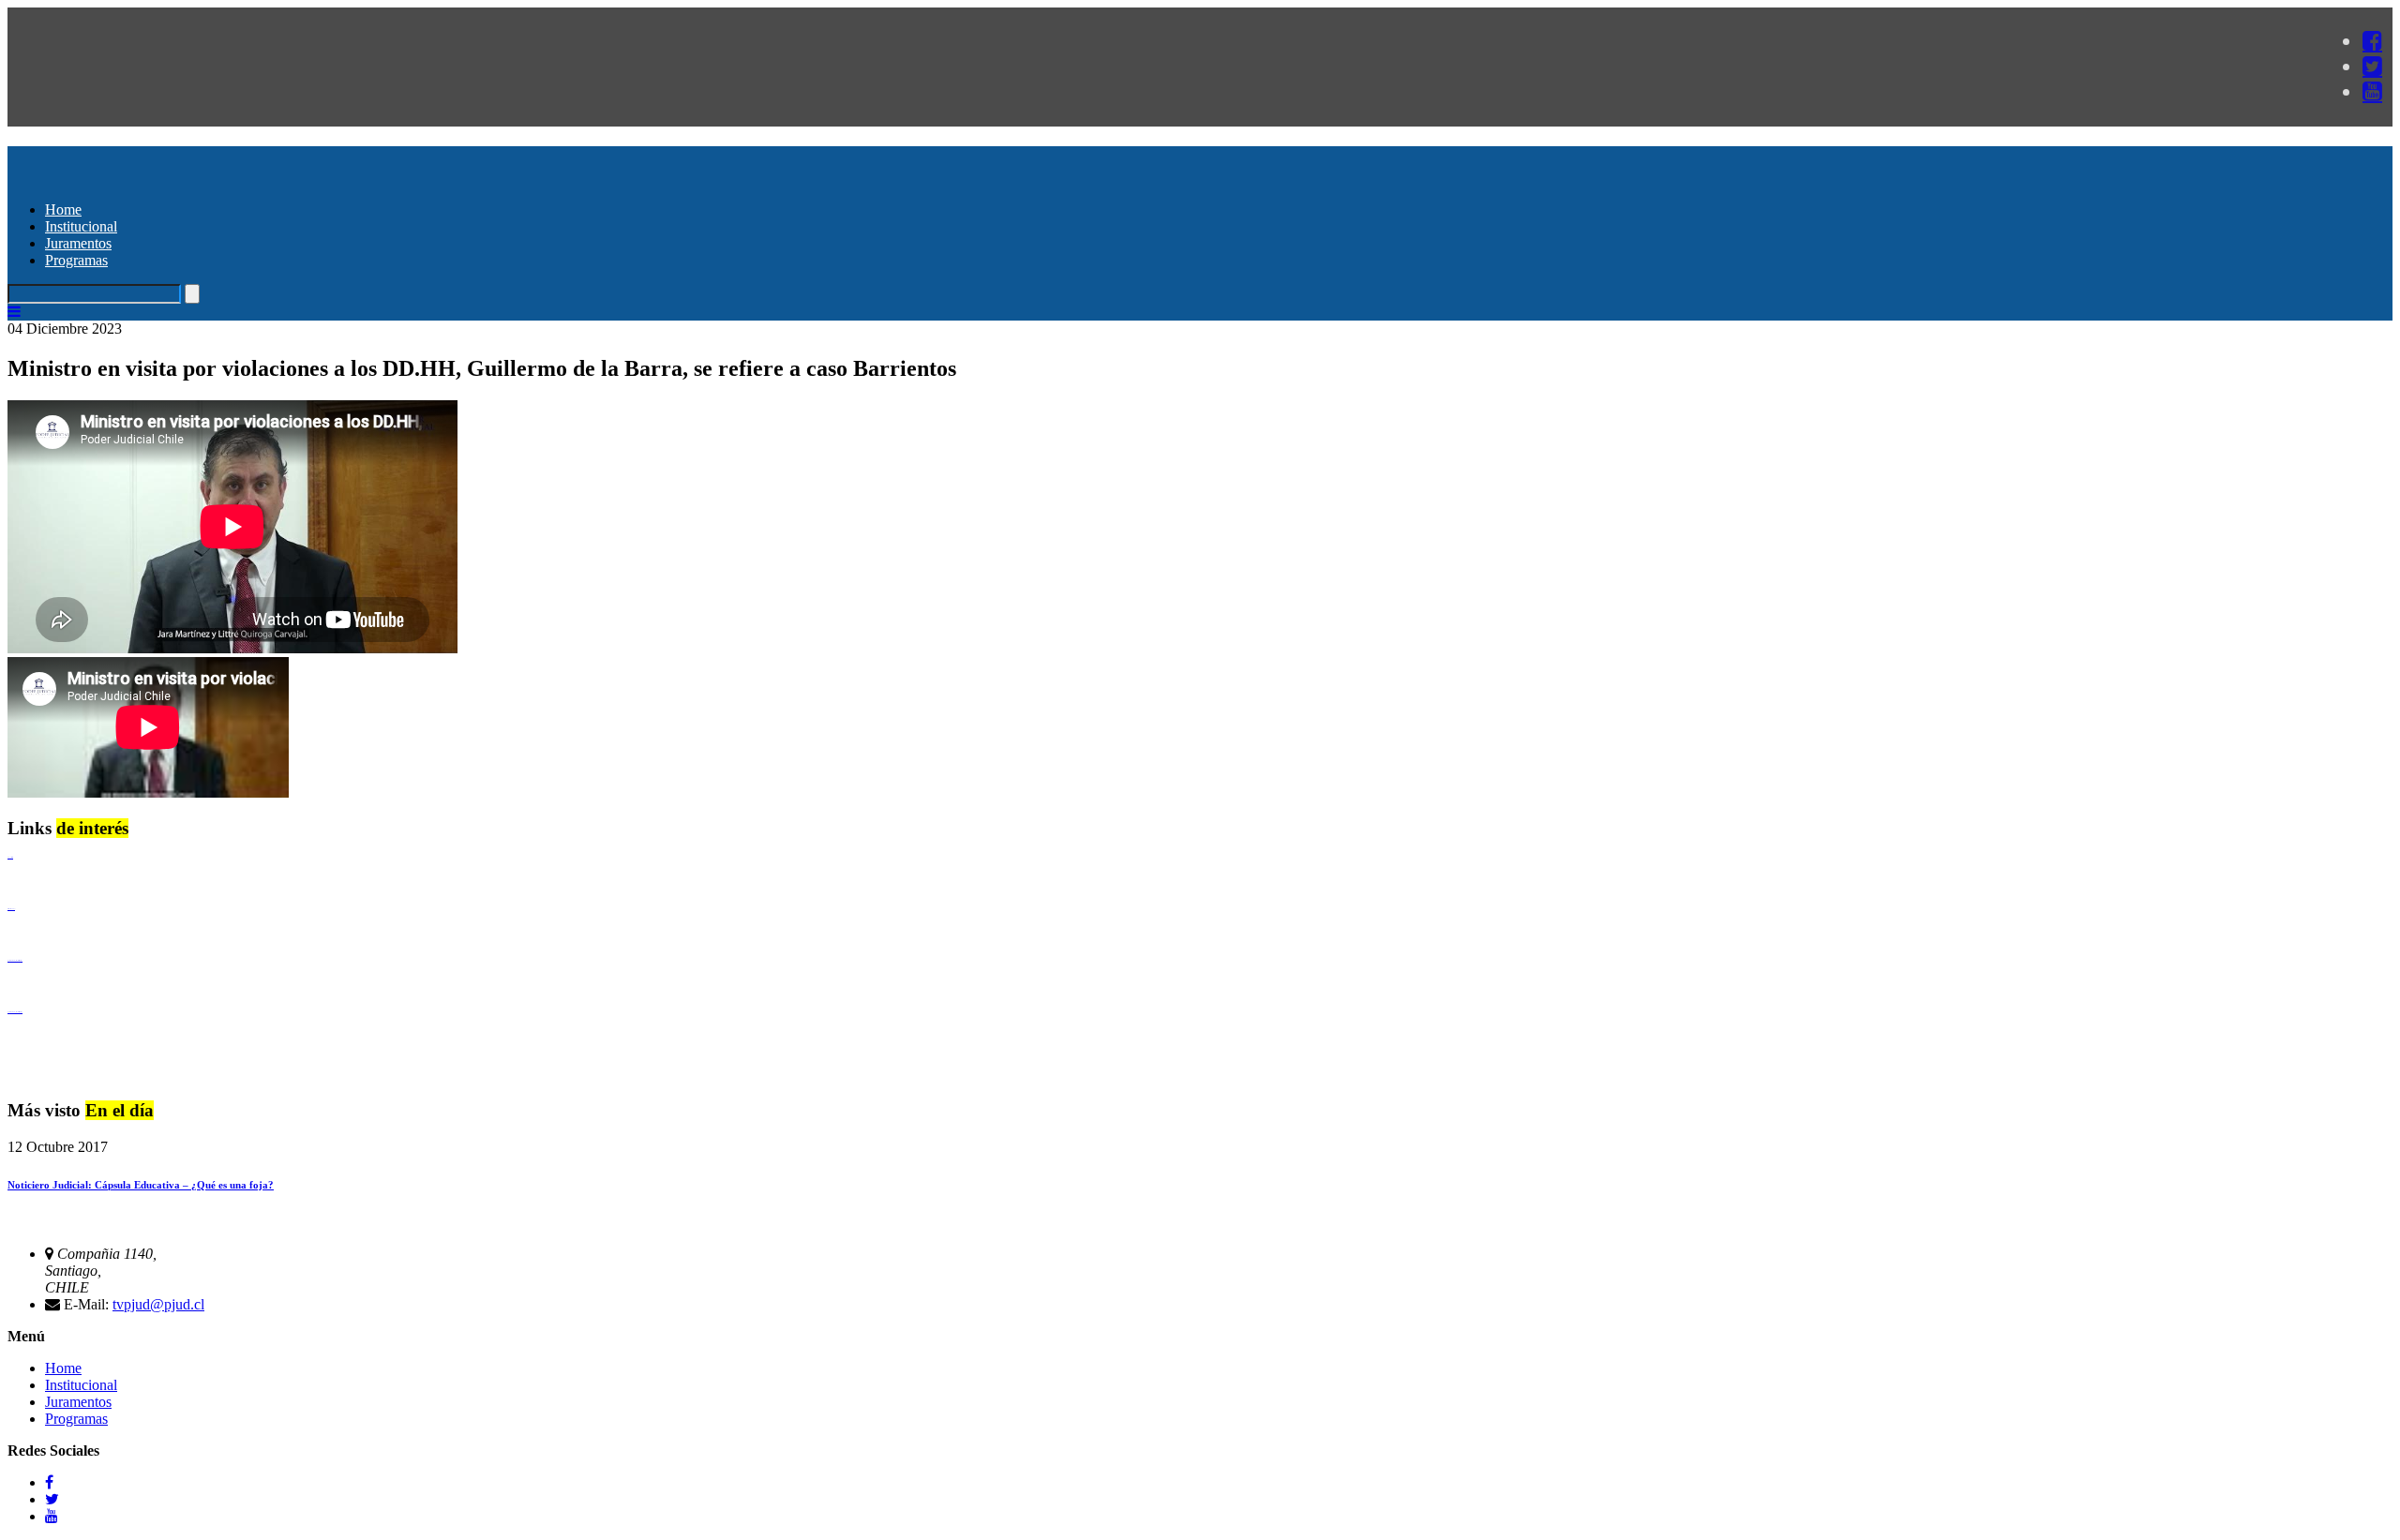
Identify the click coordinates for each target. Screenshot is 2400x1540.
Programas (76, 260)
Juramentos (78, 243)
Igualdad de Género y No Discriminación (15, 960)
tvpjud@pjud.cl (158, 1304)
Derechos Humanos (11, 909)
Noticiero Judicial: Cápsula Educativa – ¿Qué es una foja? (141, 1185)
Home (63, 209)
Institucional (81, 226)
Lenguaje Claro (10, 857)
